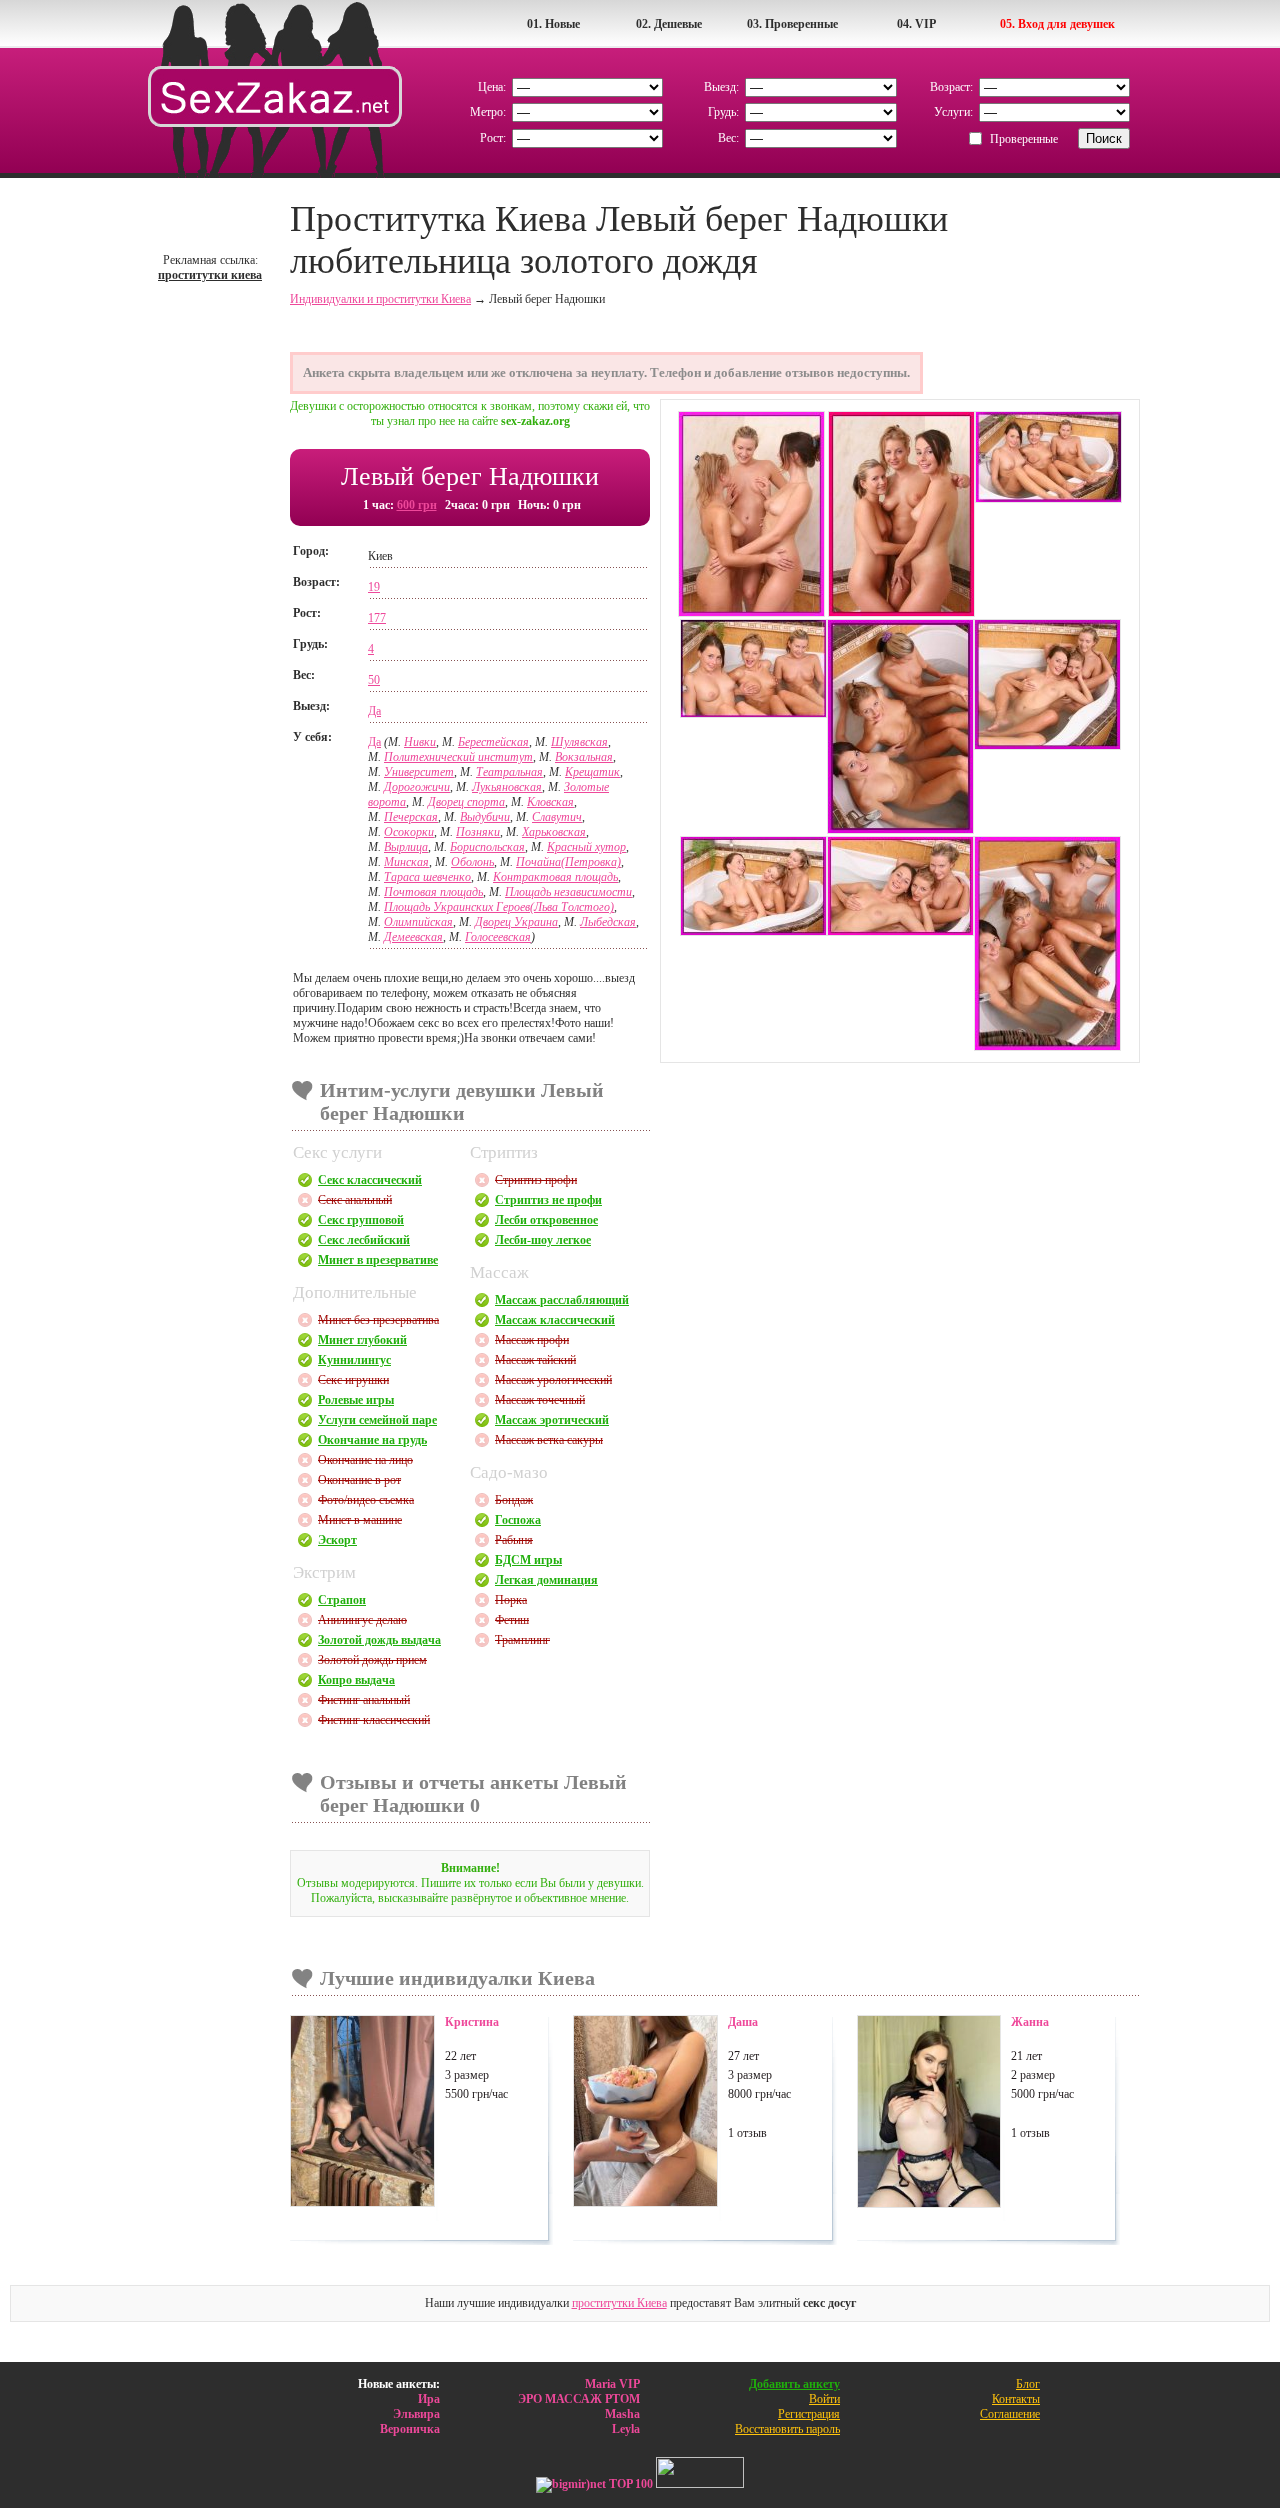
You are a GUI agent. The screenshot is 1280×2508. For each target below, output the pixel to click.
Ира (429, 2399)
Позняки (478, 832)
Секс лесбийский (364, 1240)
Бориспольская (487, 847)
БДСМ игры (528, 1560)
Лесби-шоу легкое (543, 1240)
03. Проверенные (792, 24)
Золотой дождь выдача (379, 1640)
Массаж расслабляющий (562, 1300)
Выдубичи (485, 817)
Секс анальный (355, 1200)
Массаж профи (532, 1340)
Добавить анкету (794, 2384)
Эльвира (416, 2414)
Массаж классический (555, 1320)
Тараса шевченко (427, 877)
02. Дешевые (669, 24)
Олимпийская (418, 922)
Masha (622, 2414)
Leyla (626, 2429)
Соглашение (1010, 2414)
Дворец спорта (466, 802)
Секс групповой (361, 1220)
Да (374, 711)
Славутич (557, 817)
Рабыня (514, 1540)
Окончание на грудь (372, 1440)
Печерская (411, 817)
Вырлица (406, 847)
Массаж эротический (552, 1420)
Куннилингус (354, 1360)
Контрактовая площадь (555, 877)
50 (374, 680)
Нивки (420, 742)
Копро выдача (356, 1680)
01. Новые (553, 24)
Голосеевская (498, 937)
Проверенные (1024, 139)
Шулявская (579, 742)
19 (374, 587)
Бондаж (514, 1500)
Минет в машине (360, 1520)
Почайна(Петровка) (568, 862)
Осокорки (409, 832)
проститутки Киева (619, 2303)
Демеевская (413, 937)
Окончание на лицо (365, 1460)
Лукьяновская (507, 787)
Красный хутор (586, 847)
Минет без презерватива (378, 1320)
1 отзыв (747, 2133)
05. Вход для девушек (1057, 24)
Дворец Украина (516, 922)
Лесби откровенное (546, 1220)
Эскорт (337, 1540)
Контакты (1016, 2399)
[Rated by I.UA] (700, 2484)
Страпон (342, 1600)
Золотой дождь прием (372, 1660)
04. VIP (916, 24)
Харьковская (554, 832)
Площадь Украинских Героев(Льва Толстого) (499, 907)
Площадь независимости (568, 892)
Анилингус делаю (362, 1620)
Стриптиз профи (536, 1180)
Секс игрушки (353, 1380)
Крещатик (592, 772)
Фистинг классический (374, 1720)
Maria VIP (612, 2384)
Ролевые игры (356, 1400)
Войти (824, 2399)
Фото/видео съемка (366, 1500)
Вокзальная (584, 757)
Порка (511, 1600)
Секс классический (370, 1180)
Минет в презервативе (378, 1260)
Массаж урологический (553, 1380)
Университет (419, 772)
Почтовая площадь (433, 892)
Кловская (550, 802)
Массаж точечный (540, 1400)
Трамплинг (522, 1640)
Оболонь (472, 862)
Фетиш (512, 1620)
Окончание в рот (359, 1480)
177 (377, 618)
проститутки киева (210, 275)
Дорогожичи (417, 787)
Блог (1028, 2384)
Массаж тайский (535, 1360)
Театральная (509, 772)
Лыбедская (608, 922)
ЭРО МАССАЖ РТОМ (579, 2399)
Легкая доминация (546, 1580)
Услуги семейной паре (377, 1420)
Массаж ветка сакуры (549, 1440)
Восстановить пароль (787, 2429)
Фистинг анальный (364, 1700)
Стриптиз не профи (548, 1200)
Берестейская (493, 742)
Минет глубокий (362, 1340)
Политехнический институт (458, 757)
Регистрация (809, 2414)
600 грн (417, 505)
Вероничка (410, 2429)
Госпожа (518, 1520)
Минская (406, 862)
